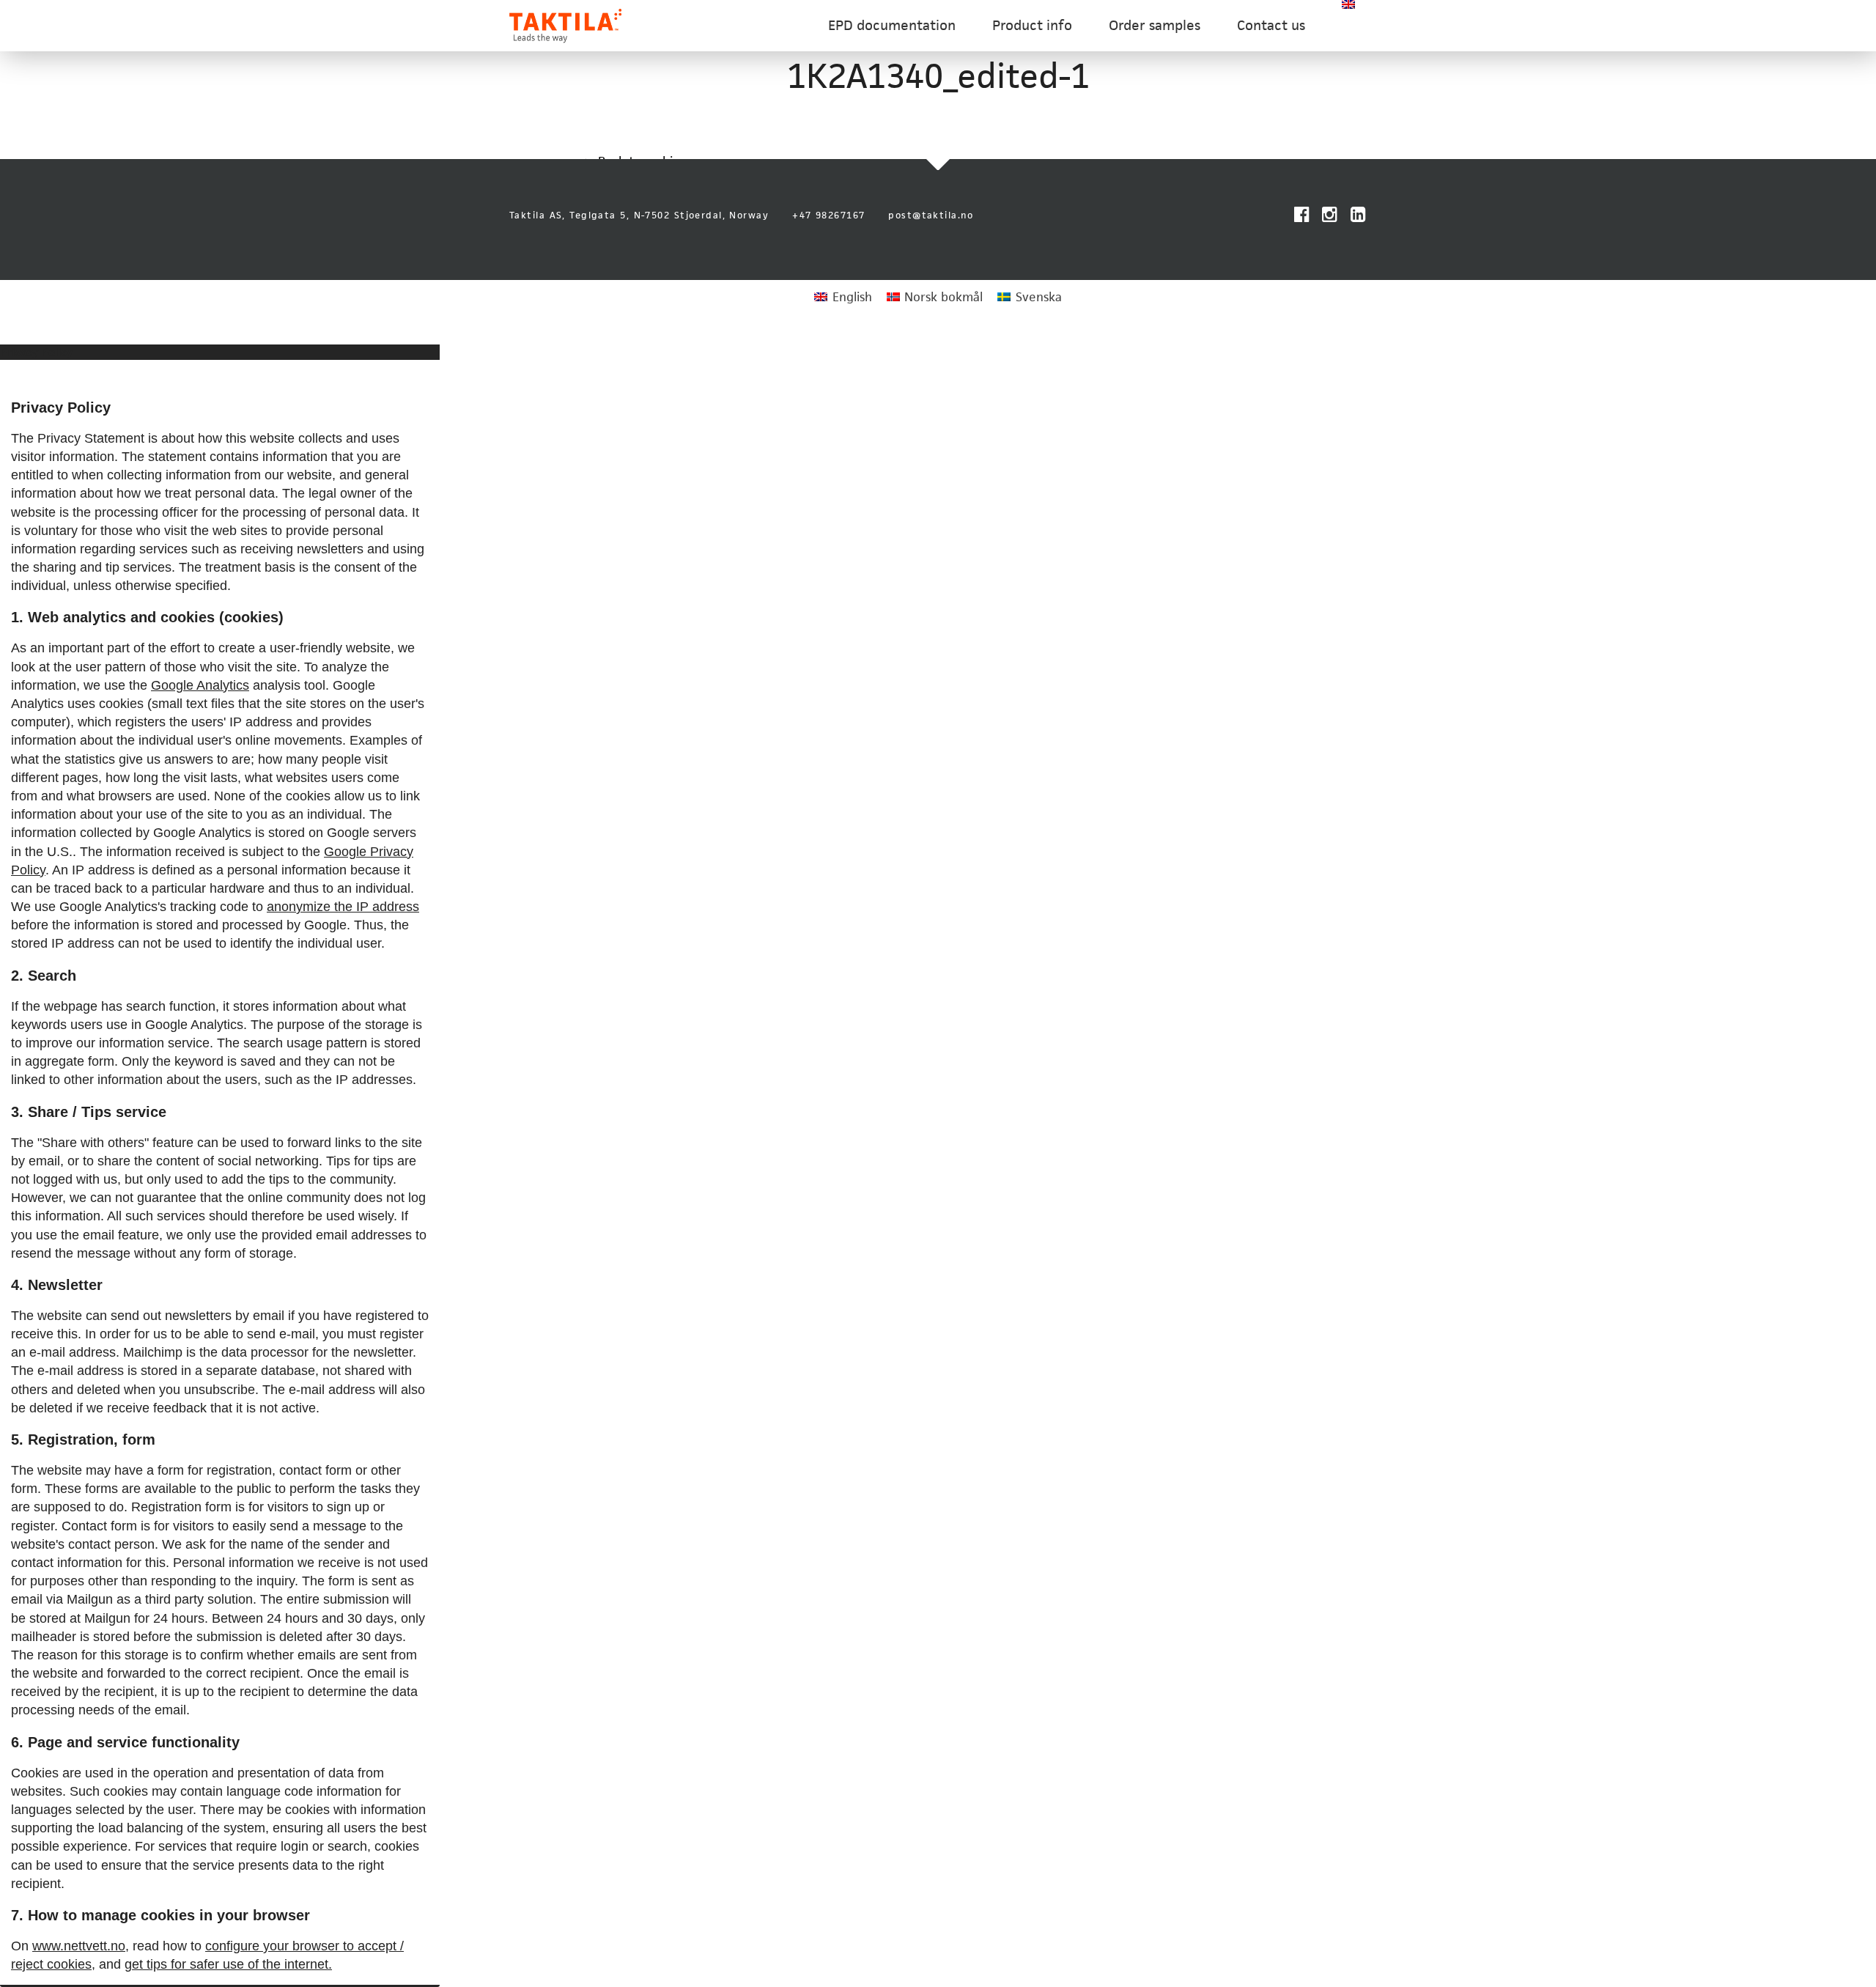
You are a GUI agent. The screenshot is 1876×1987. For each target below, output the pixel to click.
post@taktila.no (931, 215)
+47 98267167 (828, 215)
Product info (1032, 25)
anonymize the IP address (343, 907)
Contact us (1271, 25)
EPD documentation (892, 25)
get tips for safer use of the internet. (228, 1964)
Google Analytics (200, 685)
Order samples (1155, 25)
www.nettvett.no (79, 1946)
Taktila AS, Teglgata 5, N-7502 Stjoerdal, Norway (639, 215)
